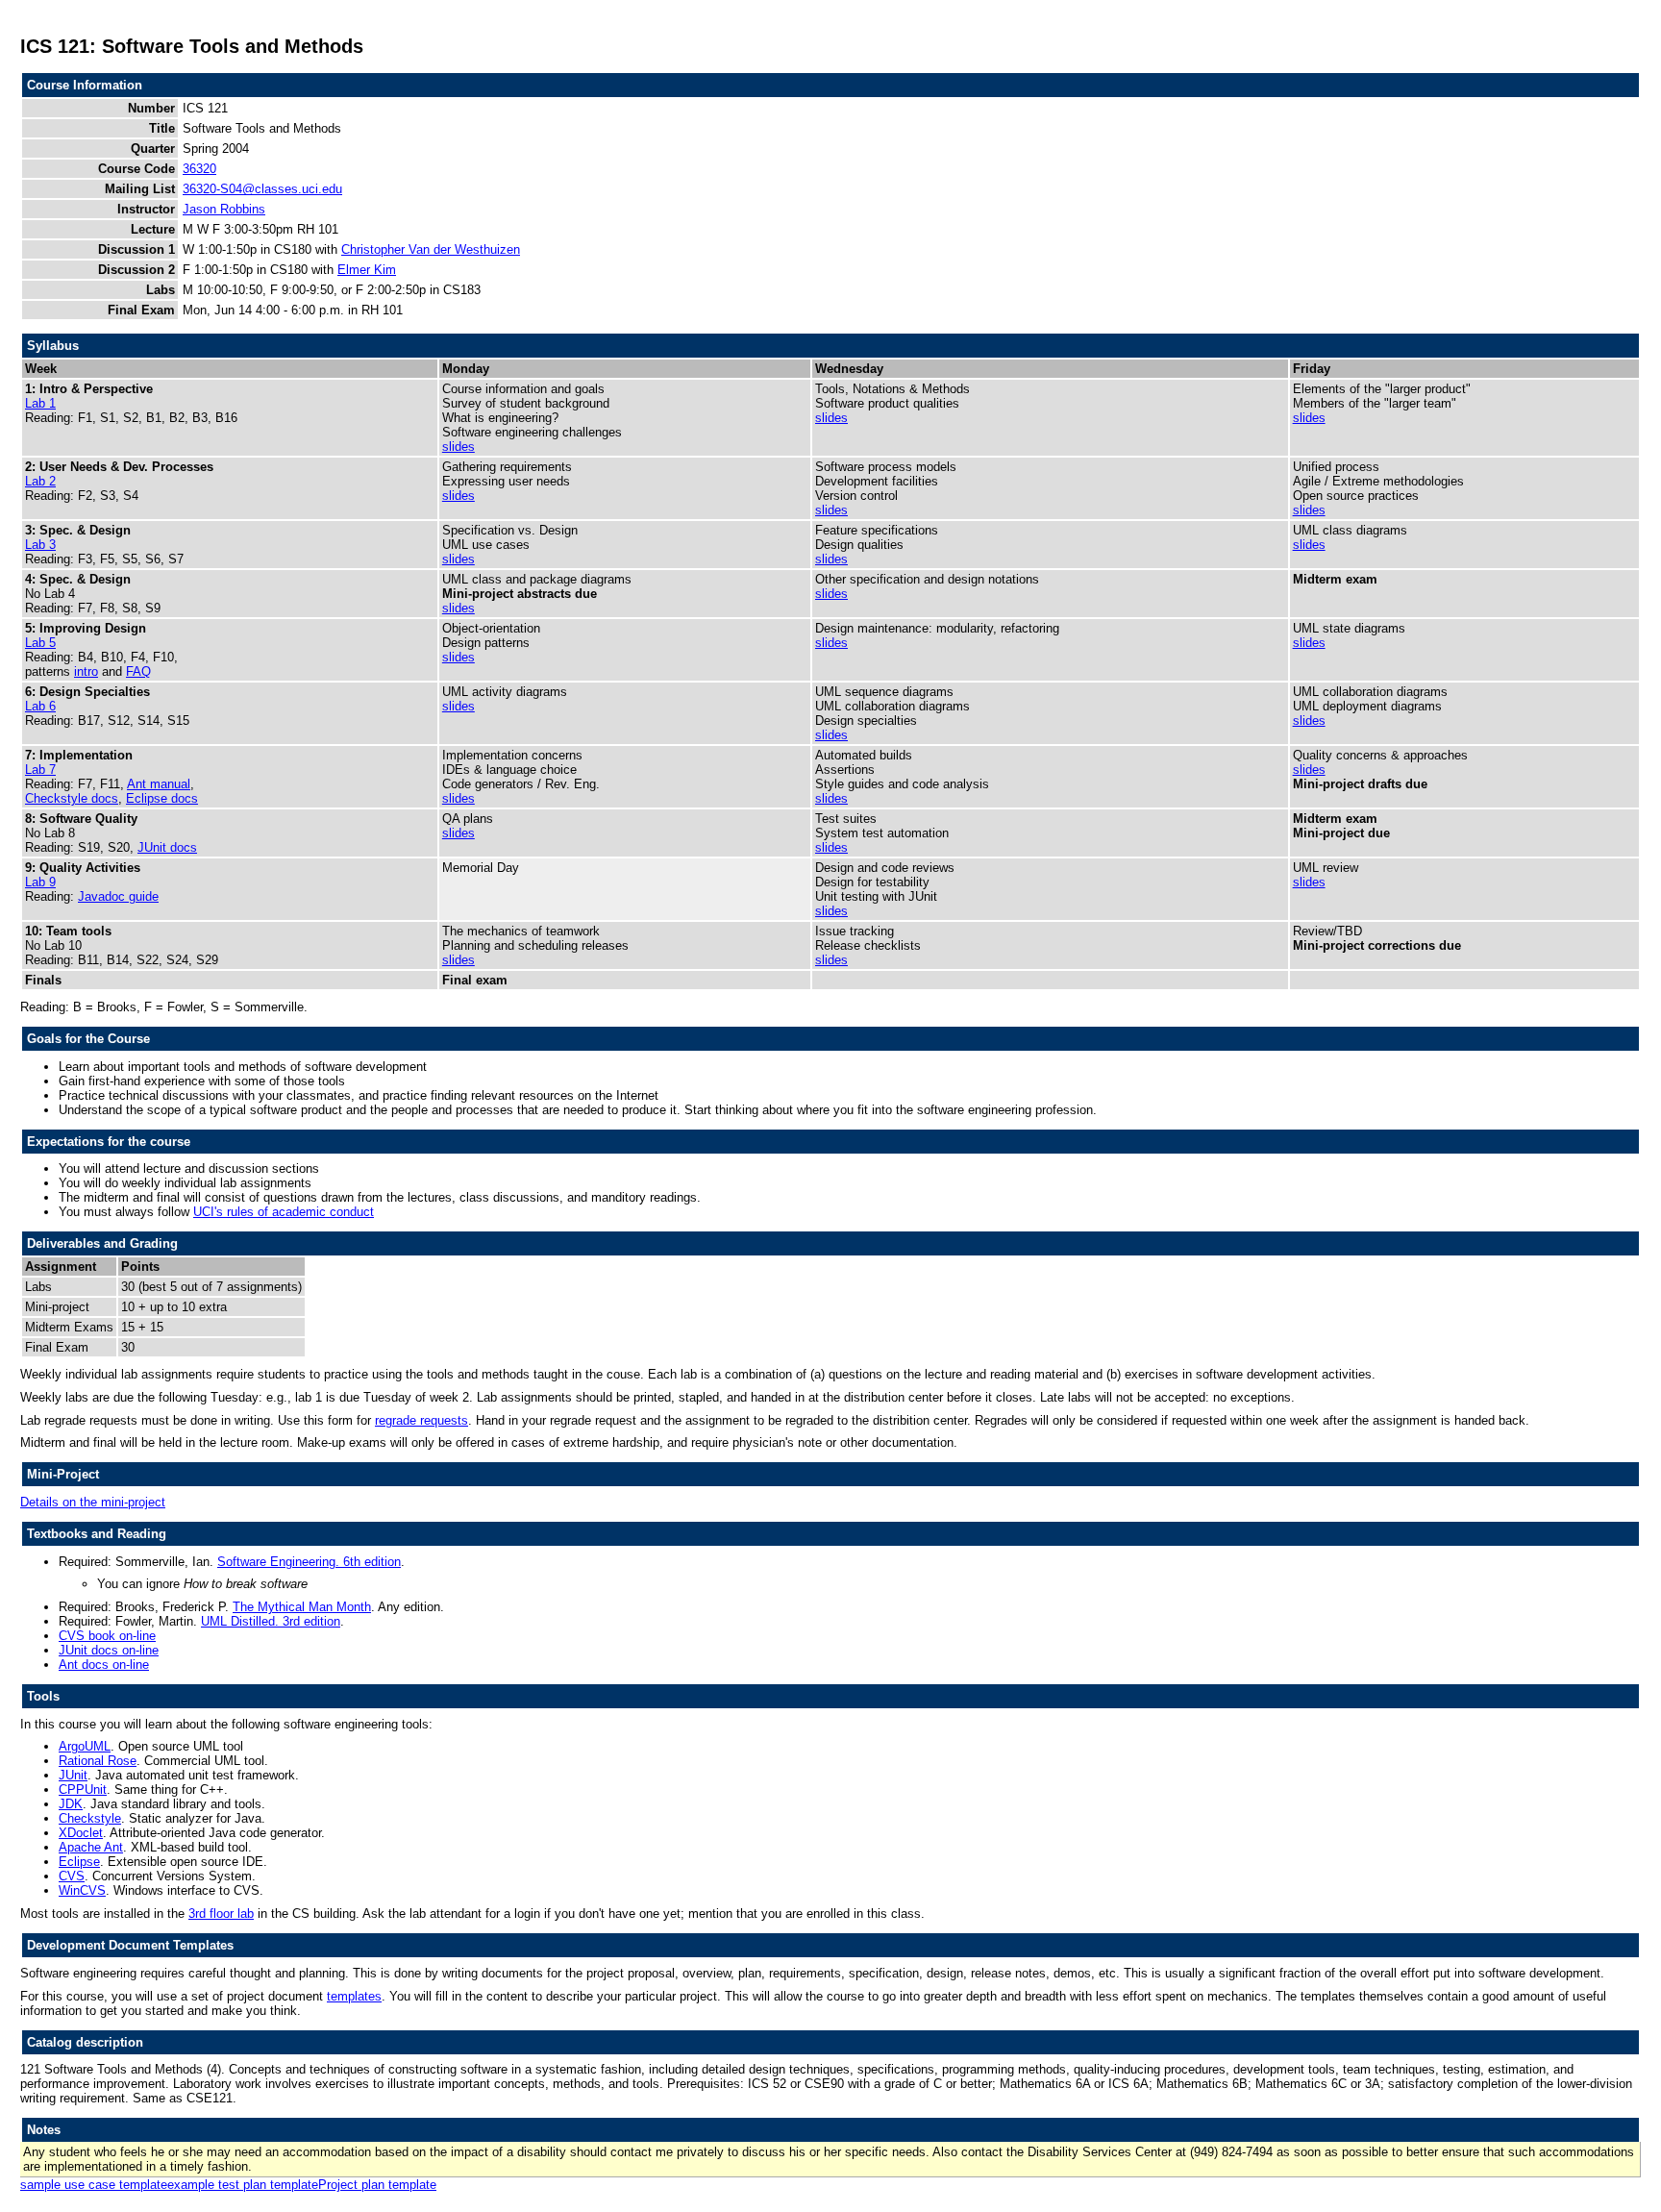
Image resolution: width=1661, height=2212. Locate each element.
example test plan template (243, 2185)
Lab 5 (40, 643)
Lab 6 (40, 706)
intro (86, 671)
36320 (199, 169)
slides (459, 447)
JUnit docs (167, 847)
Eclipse (79, 1862)
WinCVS (82, 1890)
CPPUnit (83, 1789)
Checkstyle (90, 1818)
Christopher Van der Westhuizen (431, 249)
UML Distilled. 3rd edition (271, 1621)
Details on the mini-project (93, 1502)
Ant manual (159, 784)
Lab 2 (40, 481)
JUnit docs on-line (109, 1650)
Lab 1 (40, 403)
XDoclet (81, 1833)
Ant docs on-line (104, 1665)
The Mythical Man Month (302, 1607)
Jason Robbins (224, 209)
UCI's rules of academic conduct (284, 1212)
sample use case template (94, 2185)
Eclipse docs (162, 798)
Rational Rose (98, 1761)
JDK (71, 1804)
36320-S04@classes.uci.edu (262, 189)
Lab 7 (40, 770)
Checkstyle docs (72, 798)
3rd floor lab (221, 1914)
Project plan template (377, 2185)
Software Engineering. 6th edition (309, 1562)
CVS (72, 1876)
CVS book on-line (107, 1636)
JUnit (73, 1775)
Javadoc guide (118, 896)
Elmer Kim (367, 270)
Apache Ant (91, 1847)
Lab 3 (40, 545)
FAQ (138, 671)
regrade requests (421, 1420)
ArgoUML (85, 1746)
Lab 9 (40, 882)
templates (354, 1996)
